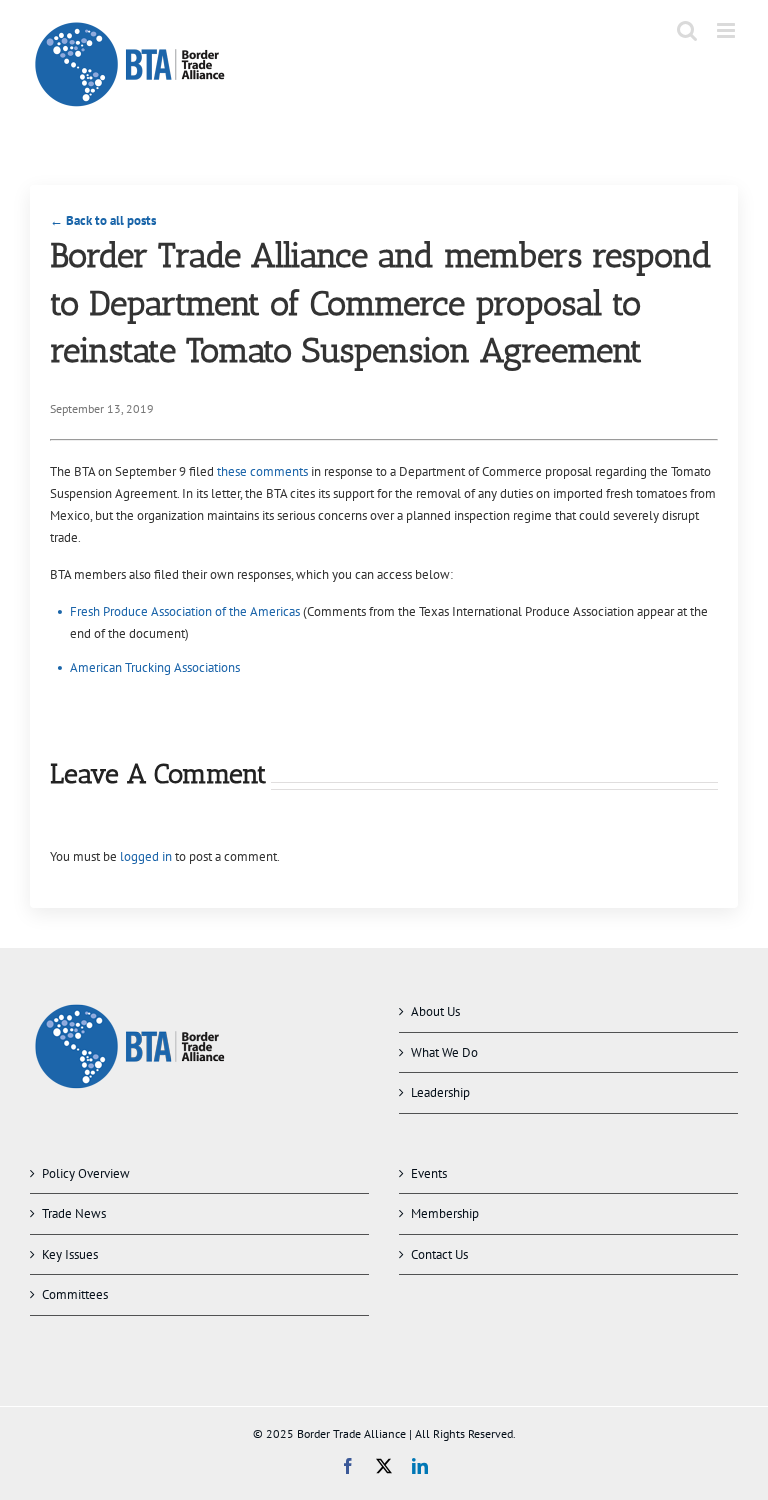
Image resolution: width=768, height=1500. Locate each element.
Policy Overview (86, 1173)
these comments (262, 471)
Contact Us (439, 1254)
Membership (445, 1213)
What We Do (444, 1052)
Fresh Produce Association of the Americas (185, 611)
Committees (75, 1294)
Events (429, 1173)
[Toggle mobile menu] (727, 30)
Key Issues (70, 1254)
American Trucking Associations (155, 667)
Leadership (440, 1092)
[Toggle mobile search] (687, 30)
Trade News (74, 1213)
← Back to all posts (103, 220)
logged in (146, 856)
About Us (435, 1011)
